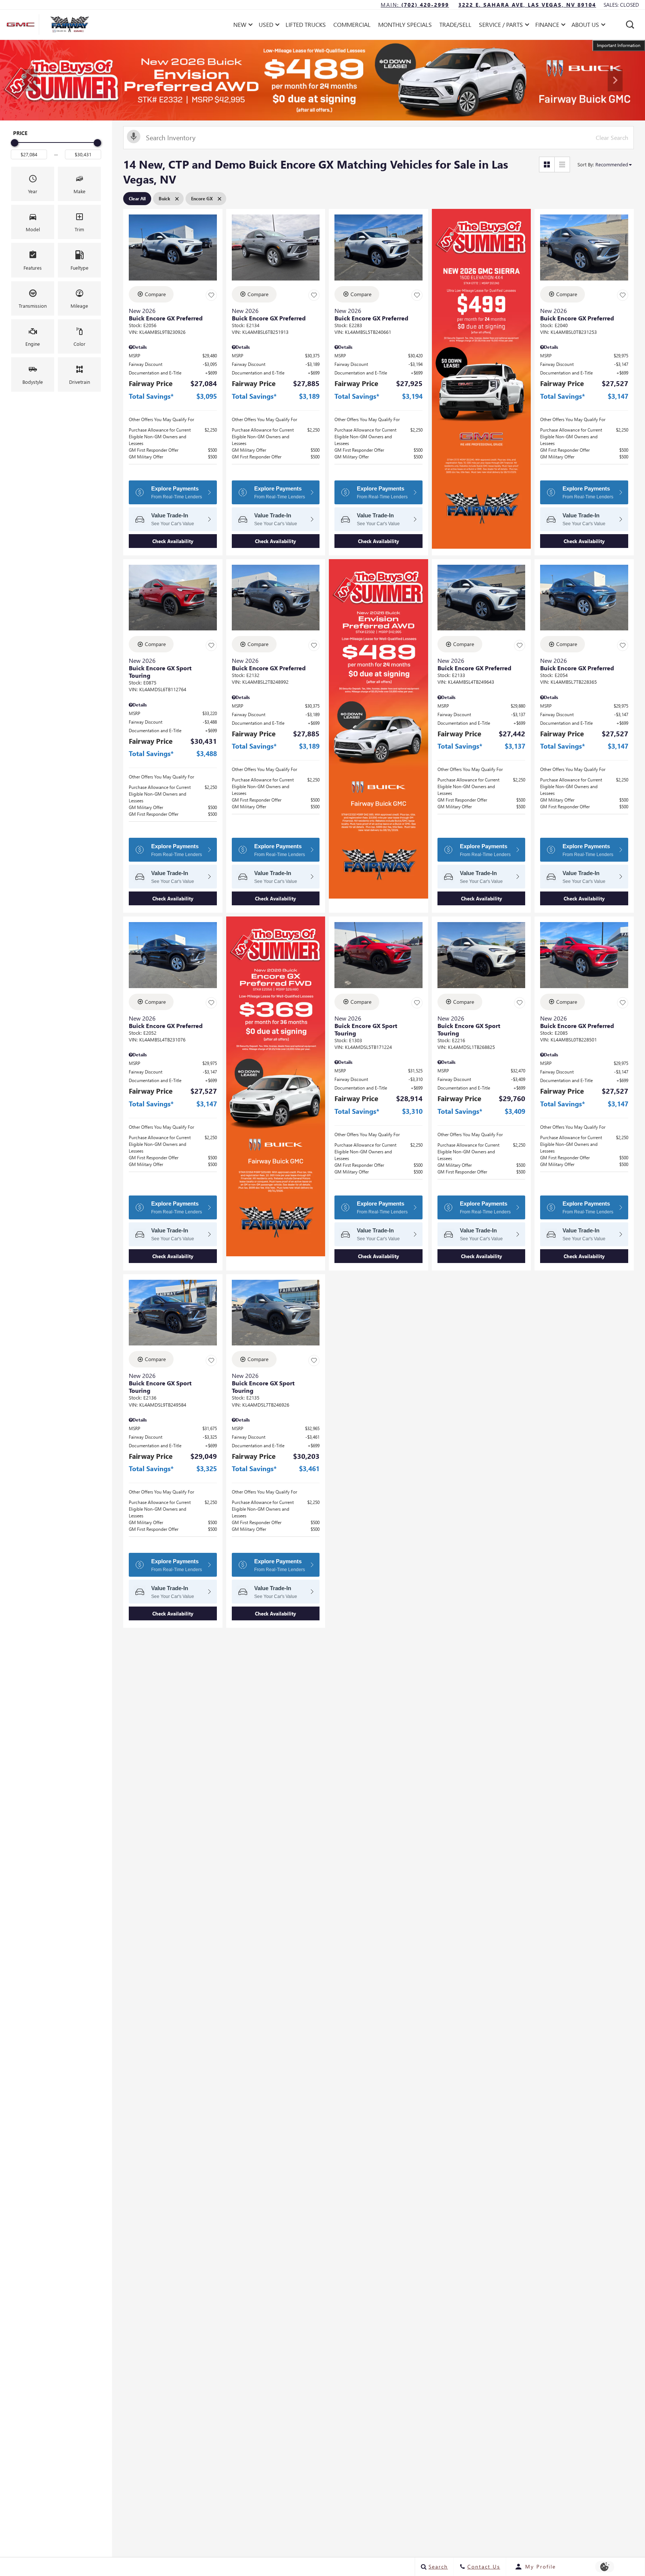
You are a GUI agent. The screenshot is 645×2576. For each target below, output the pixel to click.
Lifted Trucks (306, 24)
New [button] (242, 26)
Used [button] (267, 26)
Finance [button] (547, 26)
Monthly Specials (405, 24)
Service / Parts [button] (501, 26)
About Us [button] (585, 26)
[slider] (15, 143)
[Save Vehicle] (211, 295)
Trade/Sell (455, 24)
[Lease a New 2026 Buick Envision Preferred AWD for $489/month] (322, 80)
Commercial (352, 24)
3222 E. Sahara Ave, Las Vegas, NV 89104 (527, 5)
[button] (630, 25)
